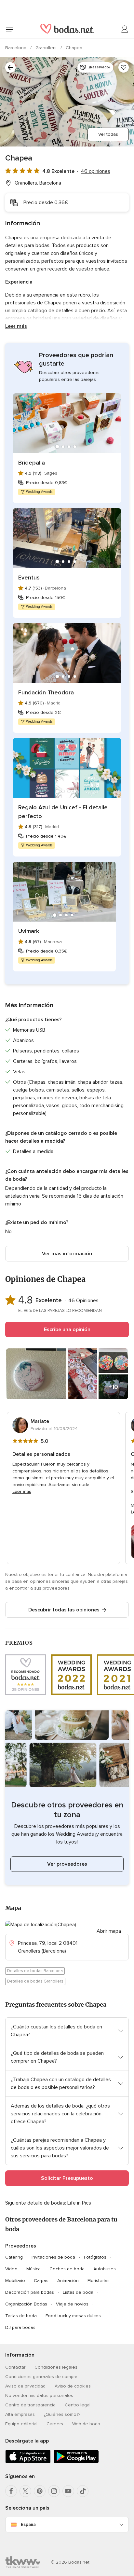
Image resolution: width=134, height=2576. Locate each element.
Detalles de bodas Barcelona (35, 1971)
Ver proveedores (67, 1864)
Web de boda (86, 2424)
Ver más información (67, 1254)
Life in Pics (79, 2203)
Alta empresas (20, 2414)
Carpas (41, 2281)
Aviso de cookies (73, 2386)
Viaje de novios (72, 2304)
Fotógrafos (95, 2257)
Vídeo (11, 2269)
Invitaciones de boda (53, 2257)
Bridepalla (32, 463)
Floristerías (99, 2281)
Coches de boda (67, 2269)
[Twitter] (25, 2491)
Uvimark (29, 931)
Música (33, 2269)
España (28, 2524)
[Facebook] (11, 2491)
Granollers (47, 48)
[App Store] (28, 2462)
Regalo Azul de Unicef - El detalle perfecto (63, 812)
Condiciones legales (56, 2367)
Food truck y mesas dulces (73, 2316)
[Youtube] (68, 2491)
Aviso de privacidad (25, 2386)
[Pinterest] (40, 2491)
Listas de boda (78, 2292)
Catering (14, 2257)
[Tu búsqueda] (10, 67)
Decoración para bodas (30, 2292)
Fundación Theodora (46, 692)
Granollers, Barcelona (38, 183)
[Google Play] (76, 2462)
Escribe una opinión (67, 1330)
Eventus (29, 578)
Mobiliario (15, 2281)
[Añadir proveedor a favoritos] (124, 67)
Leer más (16, 326)
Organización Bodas (26, 2304)
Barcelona (16, 48)
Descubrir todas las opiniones (64, 1610)
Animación (68, 2281)
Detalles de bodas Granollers (35, 1981)
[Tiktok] (83, 2491)
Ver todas (108, 134)
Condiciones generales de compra (41, 2377)
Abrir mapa (109, 1931)
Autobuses (105, 2269)
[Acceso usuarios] (125, 29)
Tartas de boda (21, 2316)
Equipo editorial (21, 2424)
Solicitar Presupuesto (67, 2178)
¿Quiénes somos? (62, 2414)
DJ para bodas (20, 2327)
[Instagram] (54, 2491)
